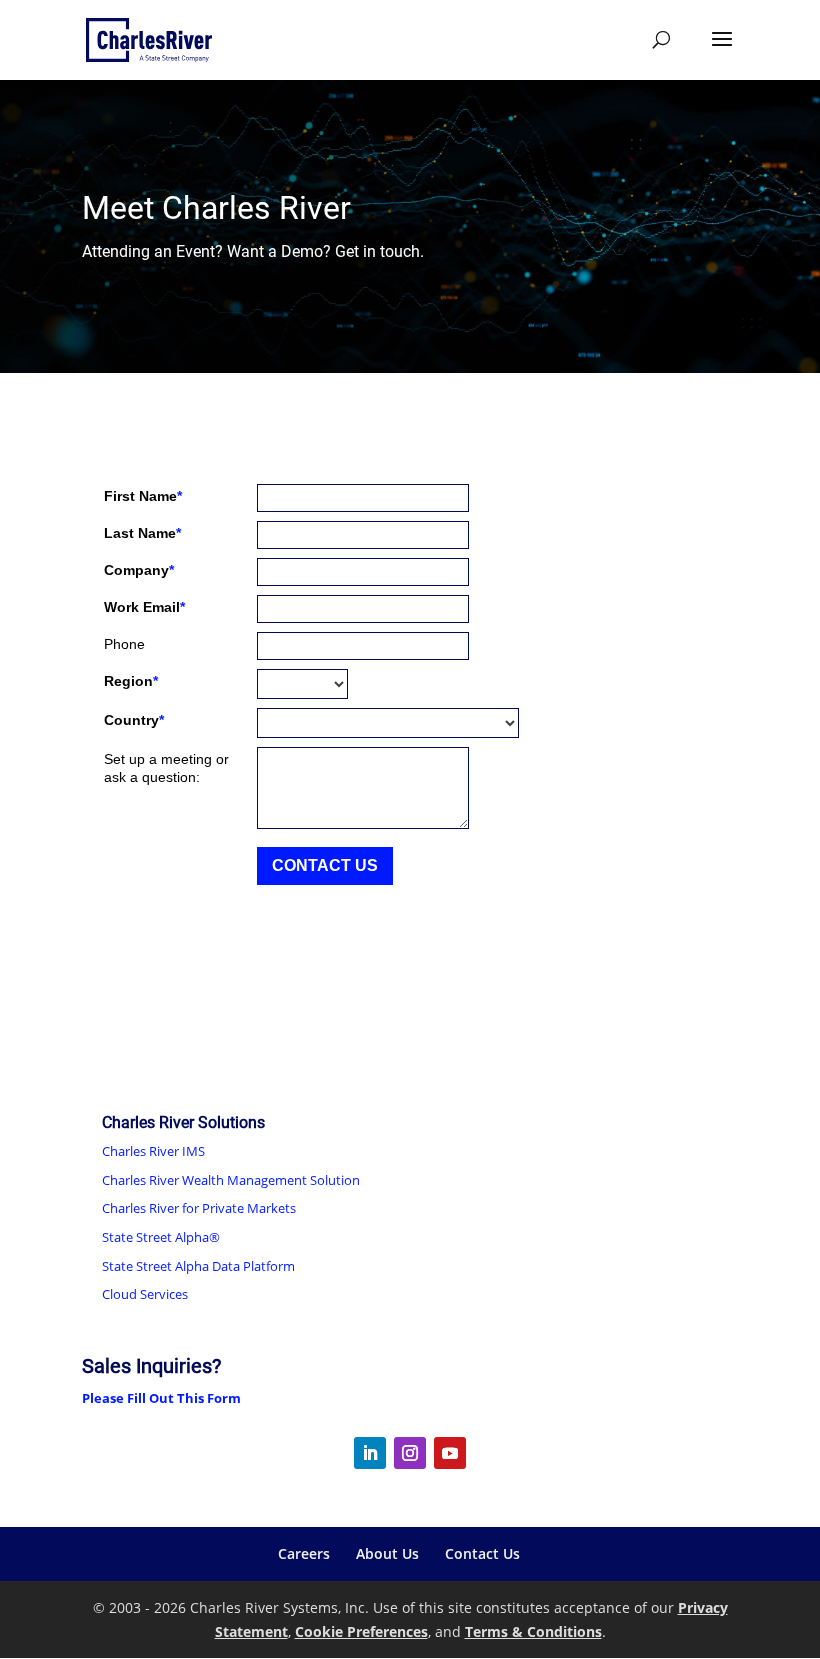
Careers (304, 1553)
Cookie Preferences (361, 1631)
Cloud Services (145, 1294)
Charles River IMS (153, 1151)
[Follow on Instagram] (410, 1453)
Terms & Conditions (533, 1631)
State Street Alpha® (161, 1237)
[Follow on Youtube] (450, 1453)
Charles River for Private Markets (199, 1208)
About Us (387, 1553)
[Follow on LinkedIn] (370, 1453)
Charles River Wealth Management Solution (231, 1180)
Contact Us (482, 1553)
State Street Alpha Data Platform (198, 1266)
